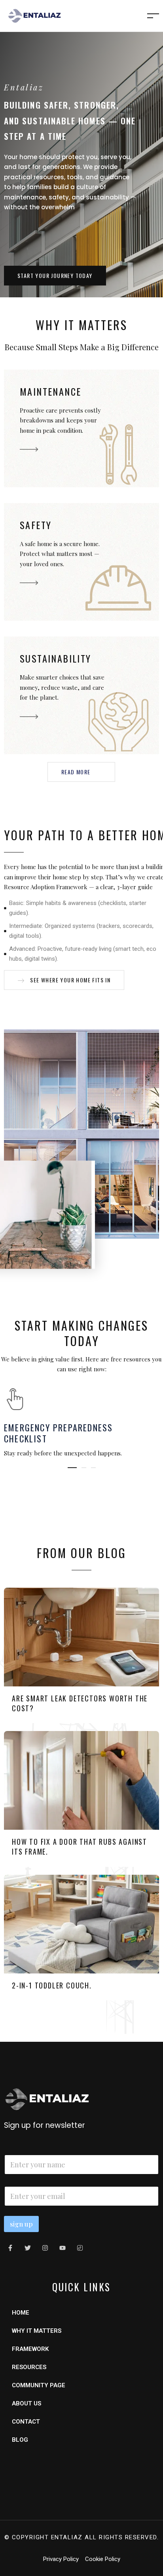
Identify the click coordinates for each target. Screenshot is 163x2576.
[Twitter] (28, 2248)
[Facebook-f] (10, 2248)
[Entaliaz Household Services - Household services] (34, 15)
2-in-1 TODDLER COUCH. (52, 1985)
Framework (30, 2349)
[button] (55, 276)
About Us (27, 2403)
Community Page (39, 2385)
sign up (21, 2224)
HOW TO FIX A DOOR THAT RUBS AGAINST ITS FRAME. (80, 1847)
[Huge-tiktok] (80, 2248)
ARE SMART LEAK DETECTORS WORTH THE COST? (80, 1703)
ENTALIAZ (67, 2537)
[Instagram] (45, 2248)
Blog (20, 2440)
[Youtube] (63, 2248)
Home (21, 2313)
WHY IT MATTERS (37, 2331)
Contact (26, 2422)
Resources (29, 2367)
